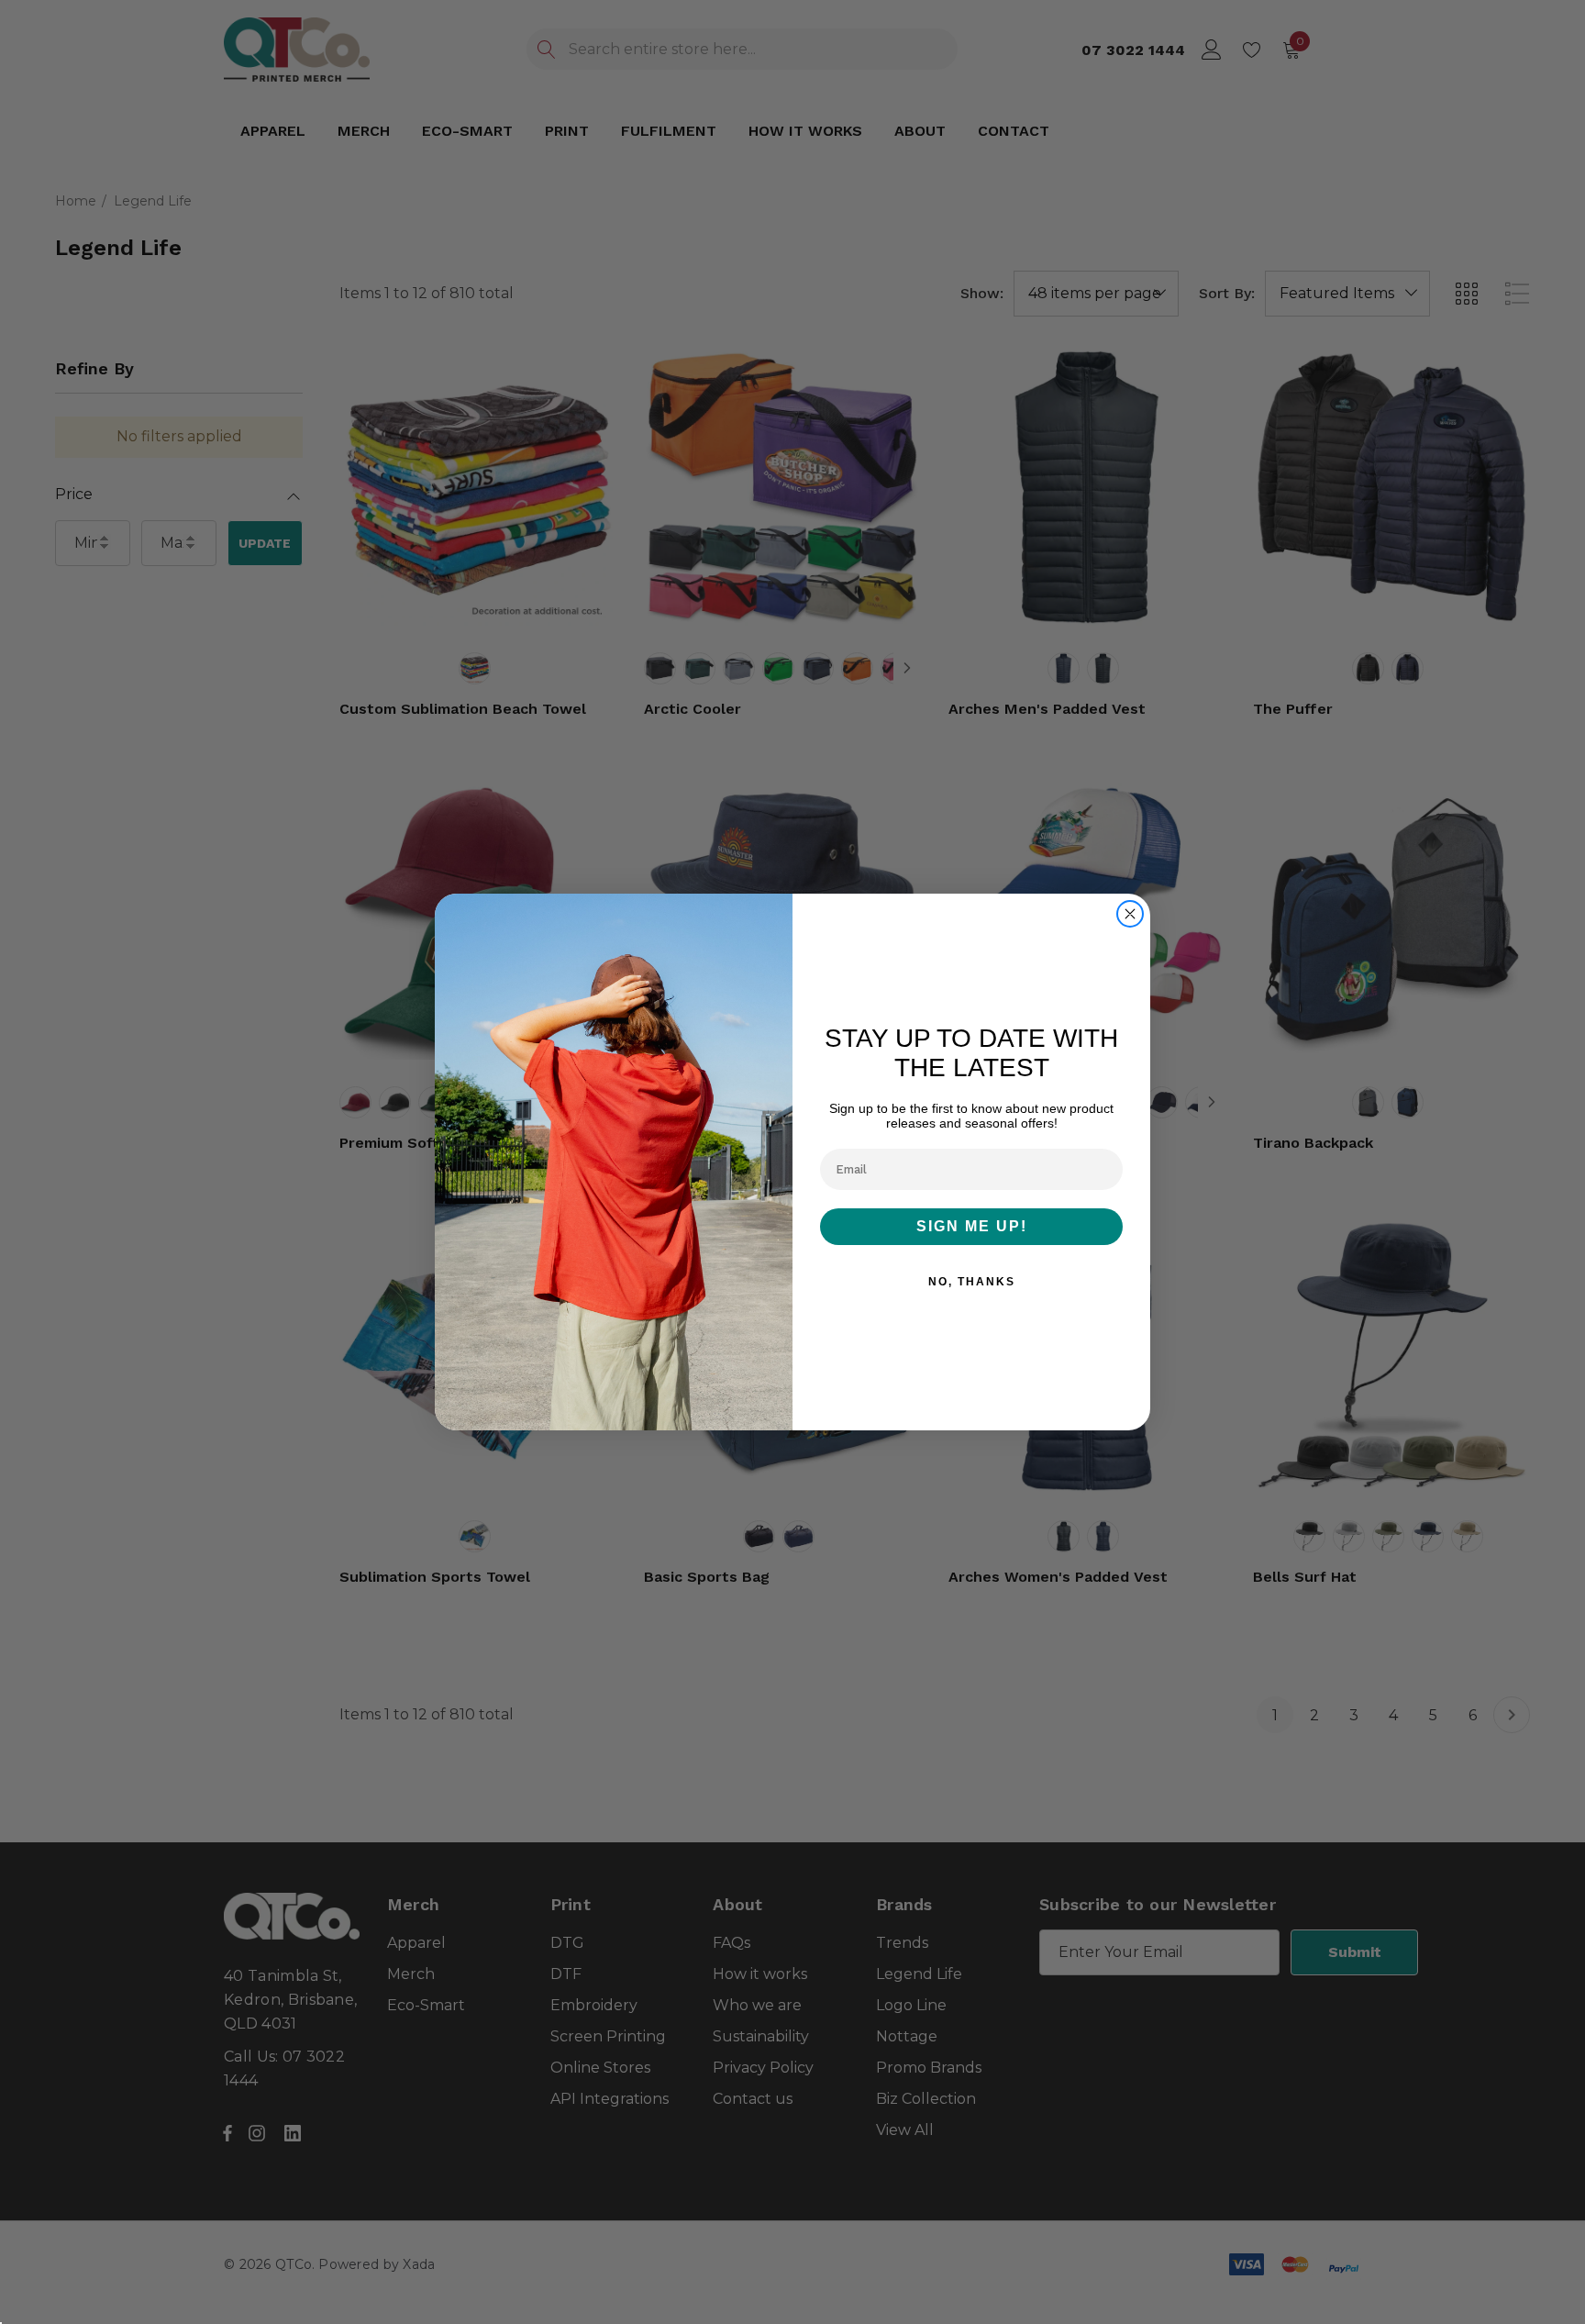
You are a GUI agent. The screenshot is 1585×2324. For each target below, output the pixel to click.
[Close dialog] (1130, 914)
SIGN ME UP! (972, 1226)
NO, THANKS (972, 1282)
